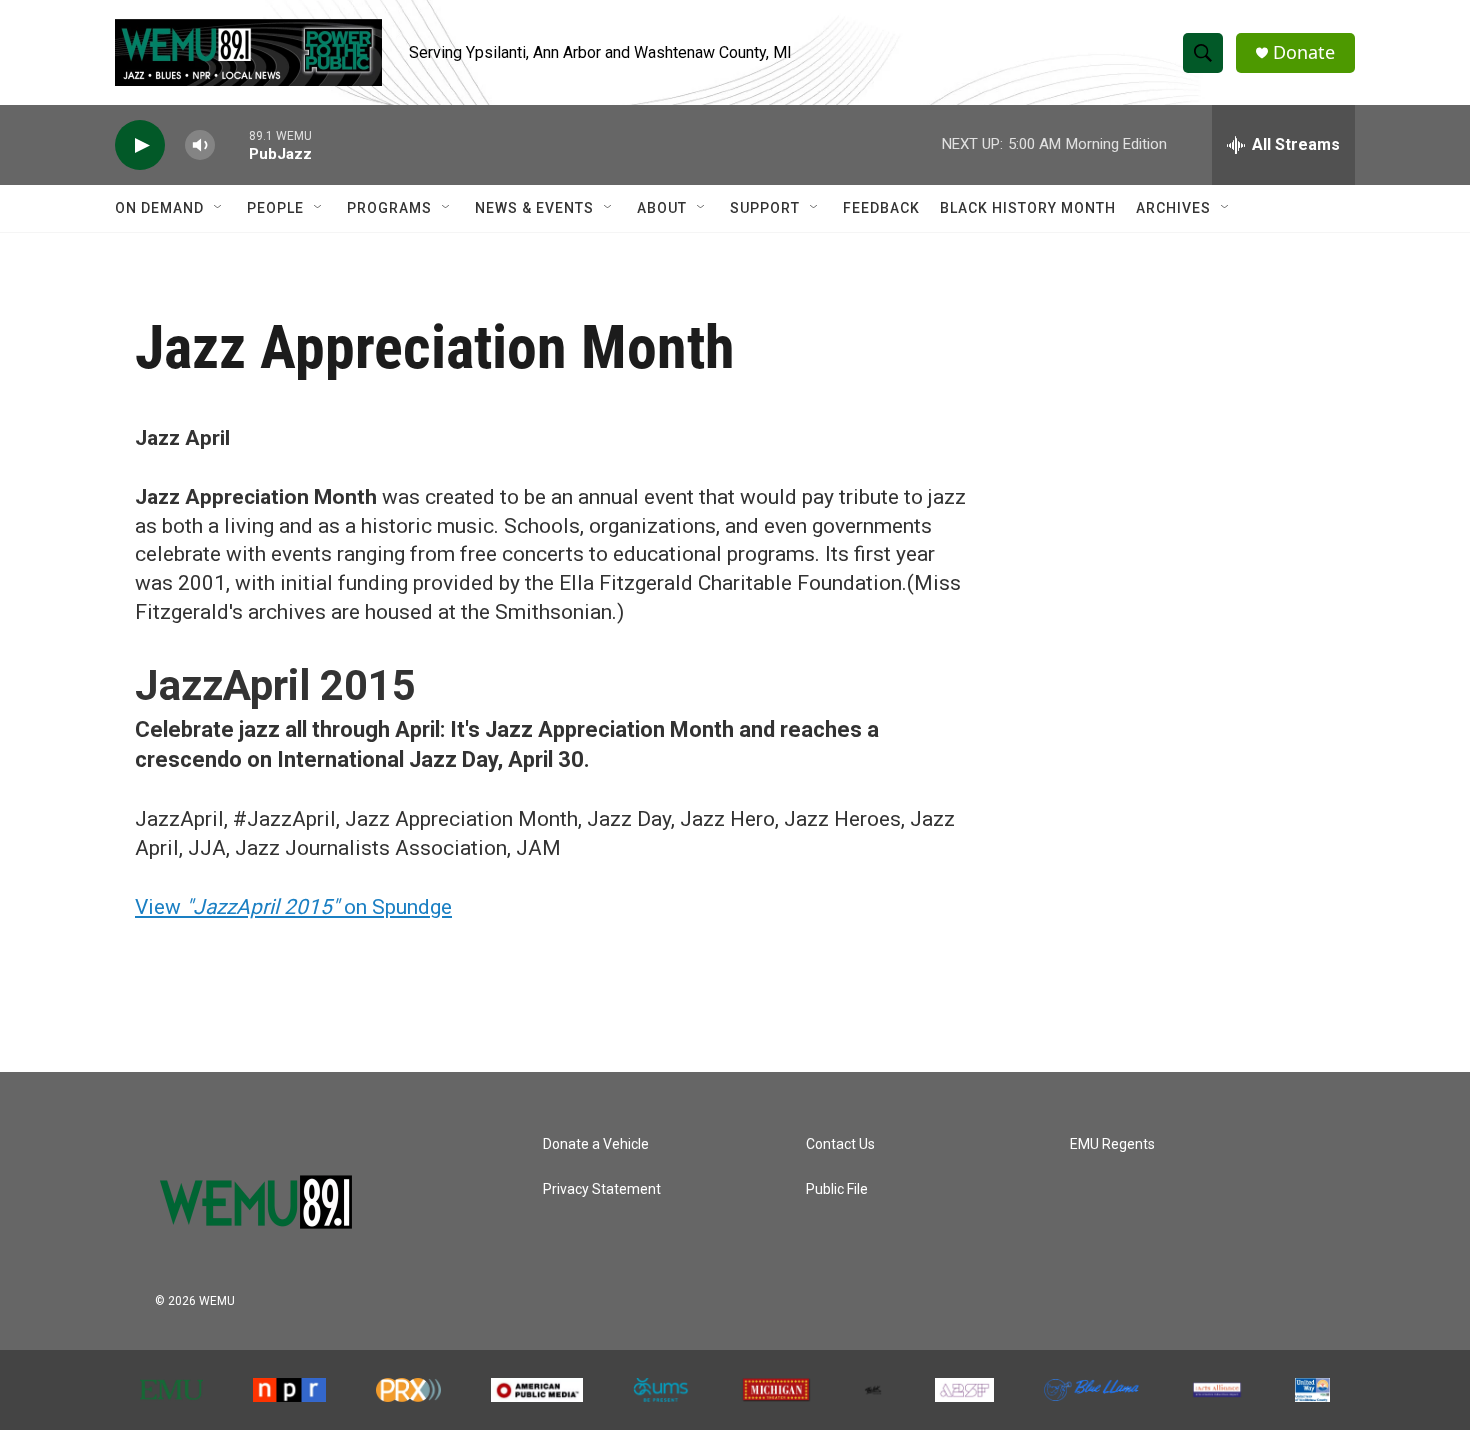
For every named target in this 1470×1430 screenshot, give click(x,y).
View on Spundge (293, 907)
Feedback (881, 208)
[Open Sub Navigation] (219, 208)
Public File (837, 1189)
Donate (1304, 52)
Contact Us (840, 1144)
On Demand (159, 208)
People (275, 208)
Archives (1173, 208)
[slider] (232, 144)
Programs (389, 208)
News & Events (534, 208)
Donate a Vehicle (596, 1144)
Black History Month (1028, 208)
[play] (140, 145)
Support (765, 208)
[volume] (200, 145)
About (662, 208)
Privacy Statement (602, 1189)
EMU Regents (1112, 1144)
